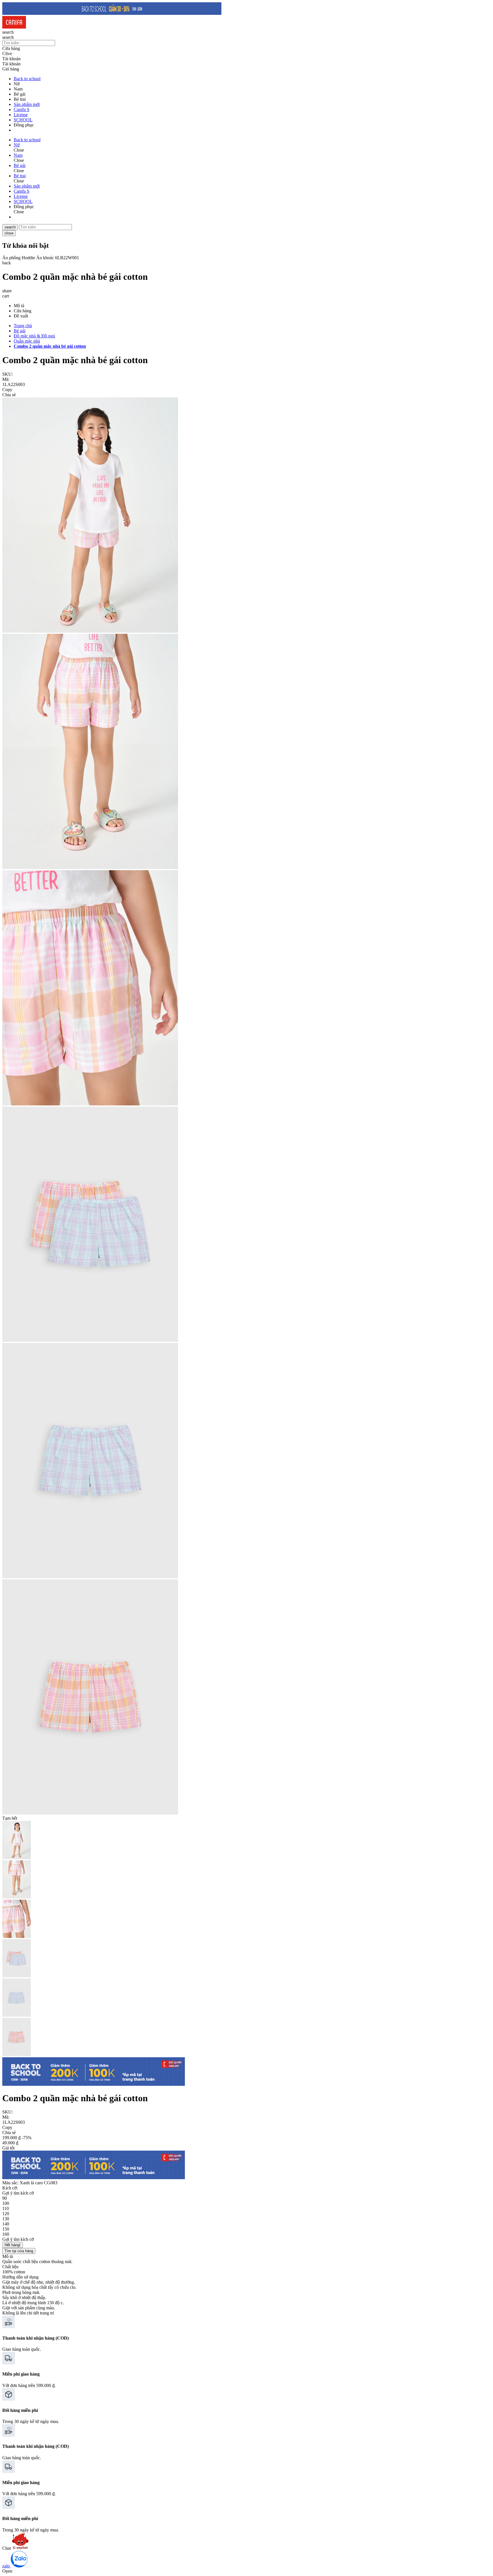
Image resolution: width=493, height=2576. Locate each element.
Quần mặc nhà (27, 341)
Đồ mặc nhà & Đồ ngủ (34, 336)
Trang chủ (23, 326)
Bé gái (20, 331)
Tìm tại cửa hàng (19, 2251)
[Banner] (112, 13)
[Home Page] (14, 27)
